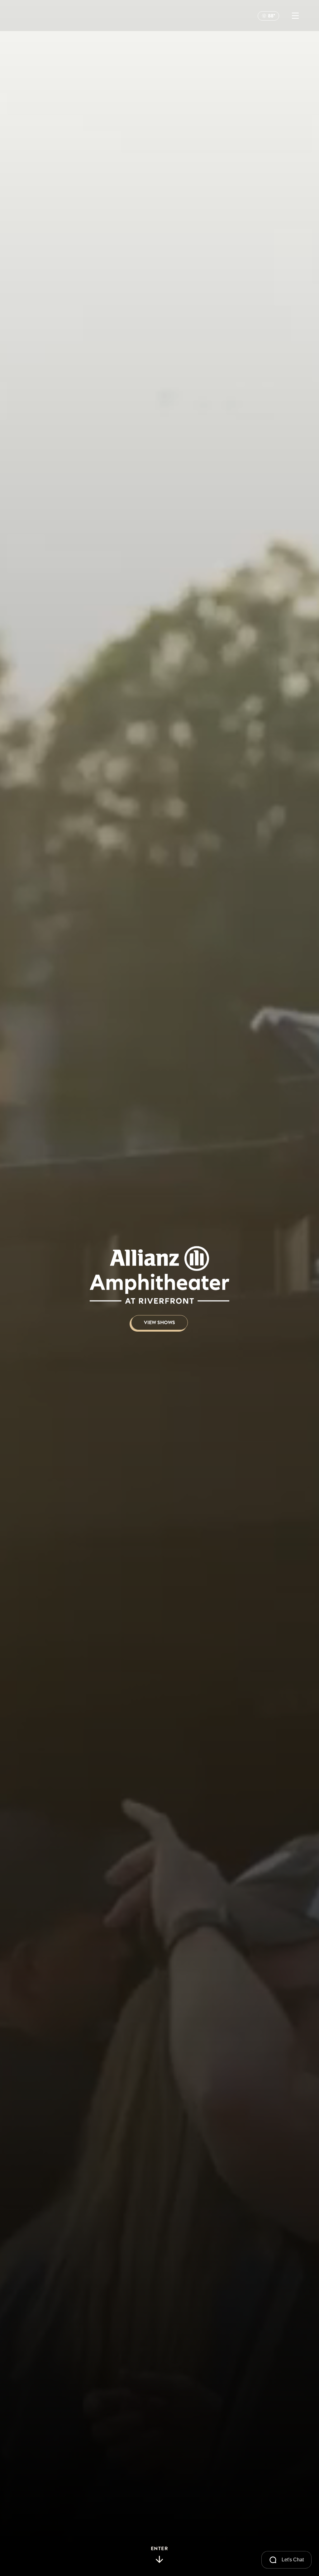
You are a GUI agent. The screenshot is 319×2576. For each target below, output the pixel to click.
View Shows (159, 1323)
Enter (160, 2549)
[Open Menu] (295, 16)
